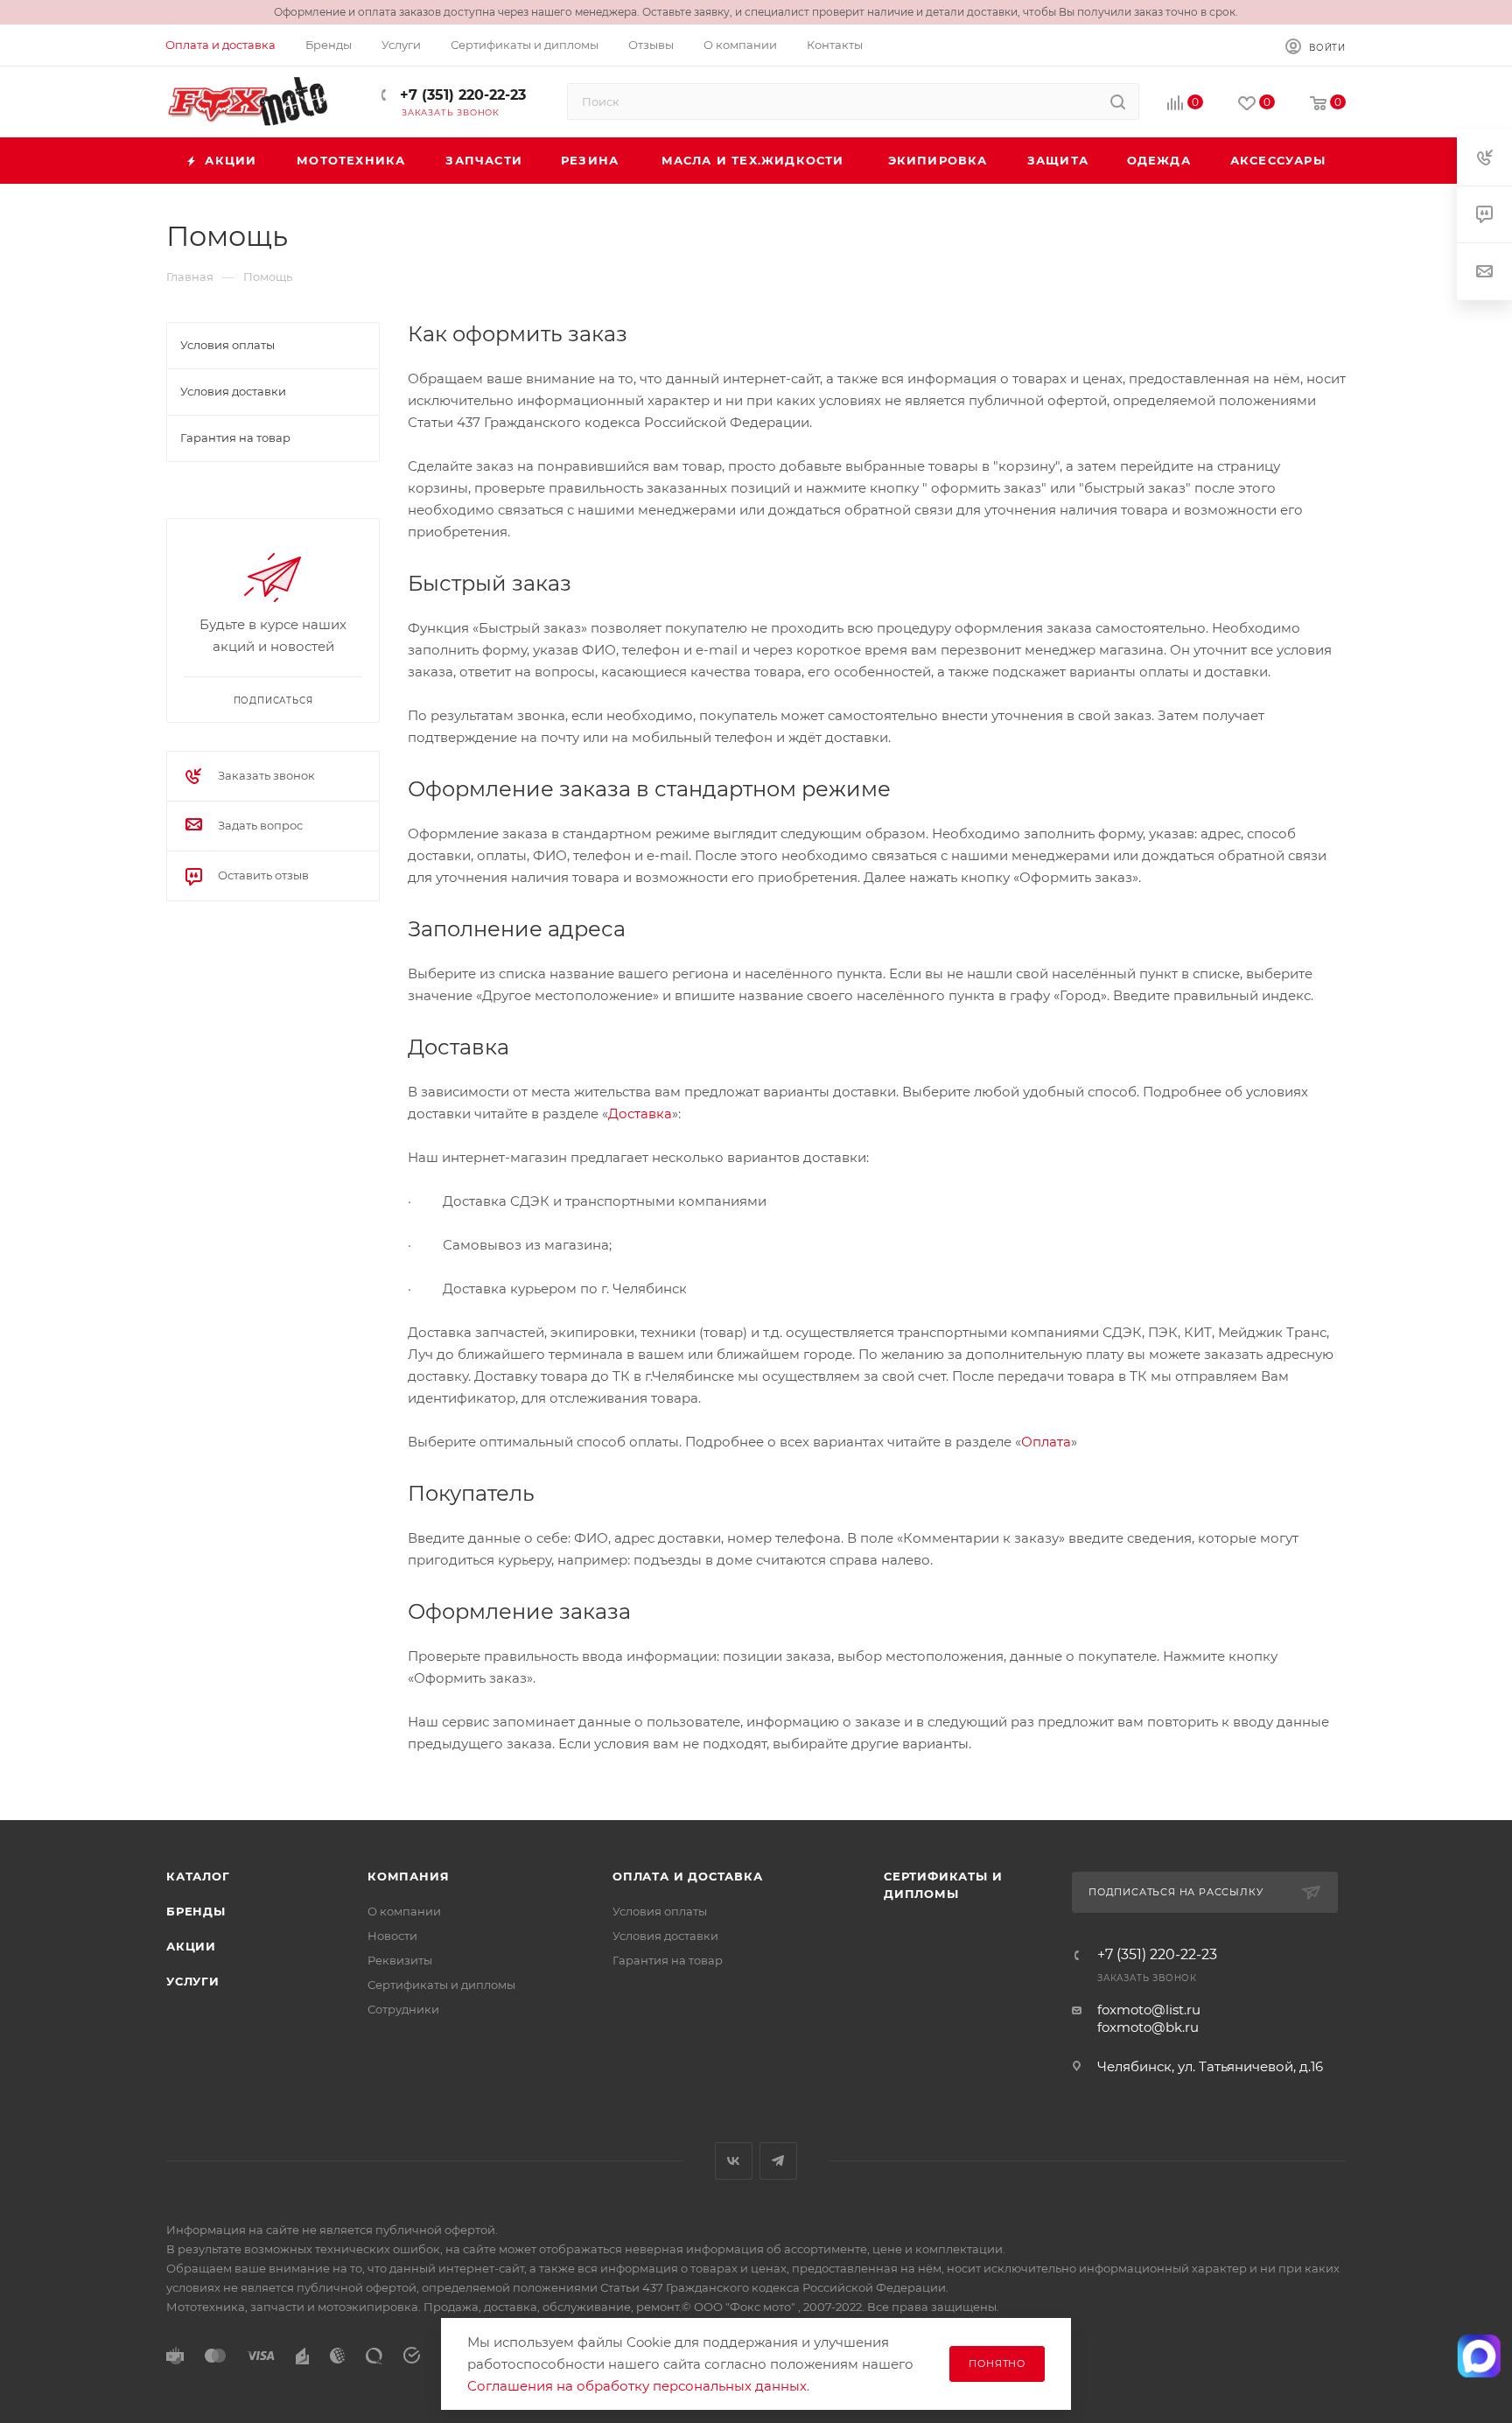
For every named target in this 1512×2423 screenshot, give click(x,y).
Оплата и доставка (688, 1876)
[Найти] (1118, 102)
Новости (392, 1936)
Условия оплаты (660, 1911)
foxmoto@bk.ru (1148, 2027)
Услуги (193, 1981)
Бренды (196, 1911)
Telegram (778, 2161)
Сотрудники (403, 2009)
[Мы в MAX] (1479, 2356)
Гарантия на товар (668, 1960)
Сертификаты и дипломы (441, 1985)
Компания (408, 1876)
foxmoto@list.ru (1149, 2010)
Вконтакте (734, 2161)
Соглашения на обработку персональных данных (637, 2386)
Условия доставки (665, 1936)
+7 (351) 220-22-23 (461, 95)
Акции (191, 1946)
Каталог (198, 1876)
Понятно (997, 2363)
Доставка (640, 1113)
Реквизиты (400, 1960)
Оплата (1046, 1442)
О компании (404, 1911)
